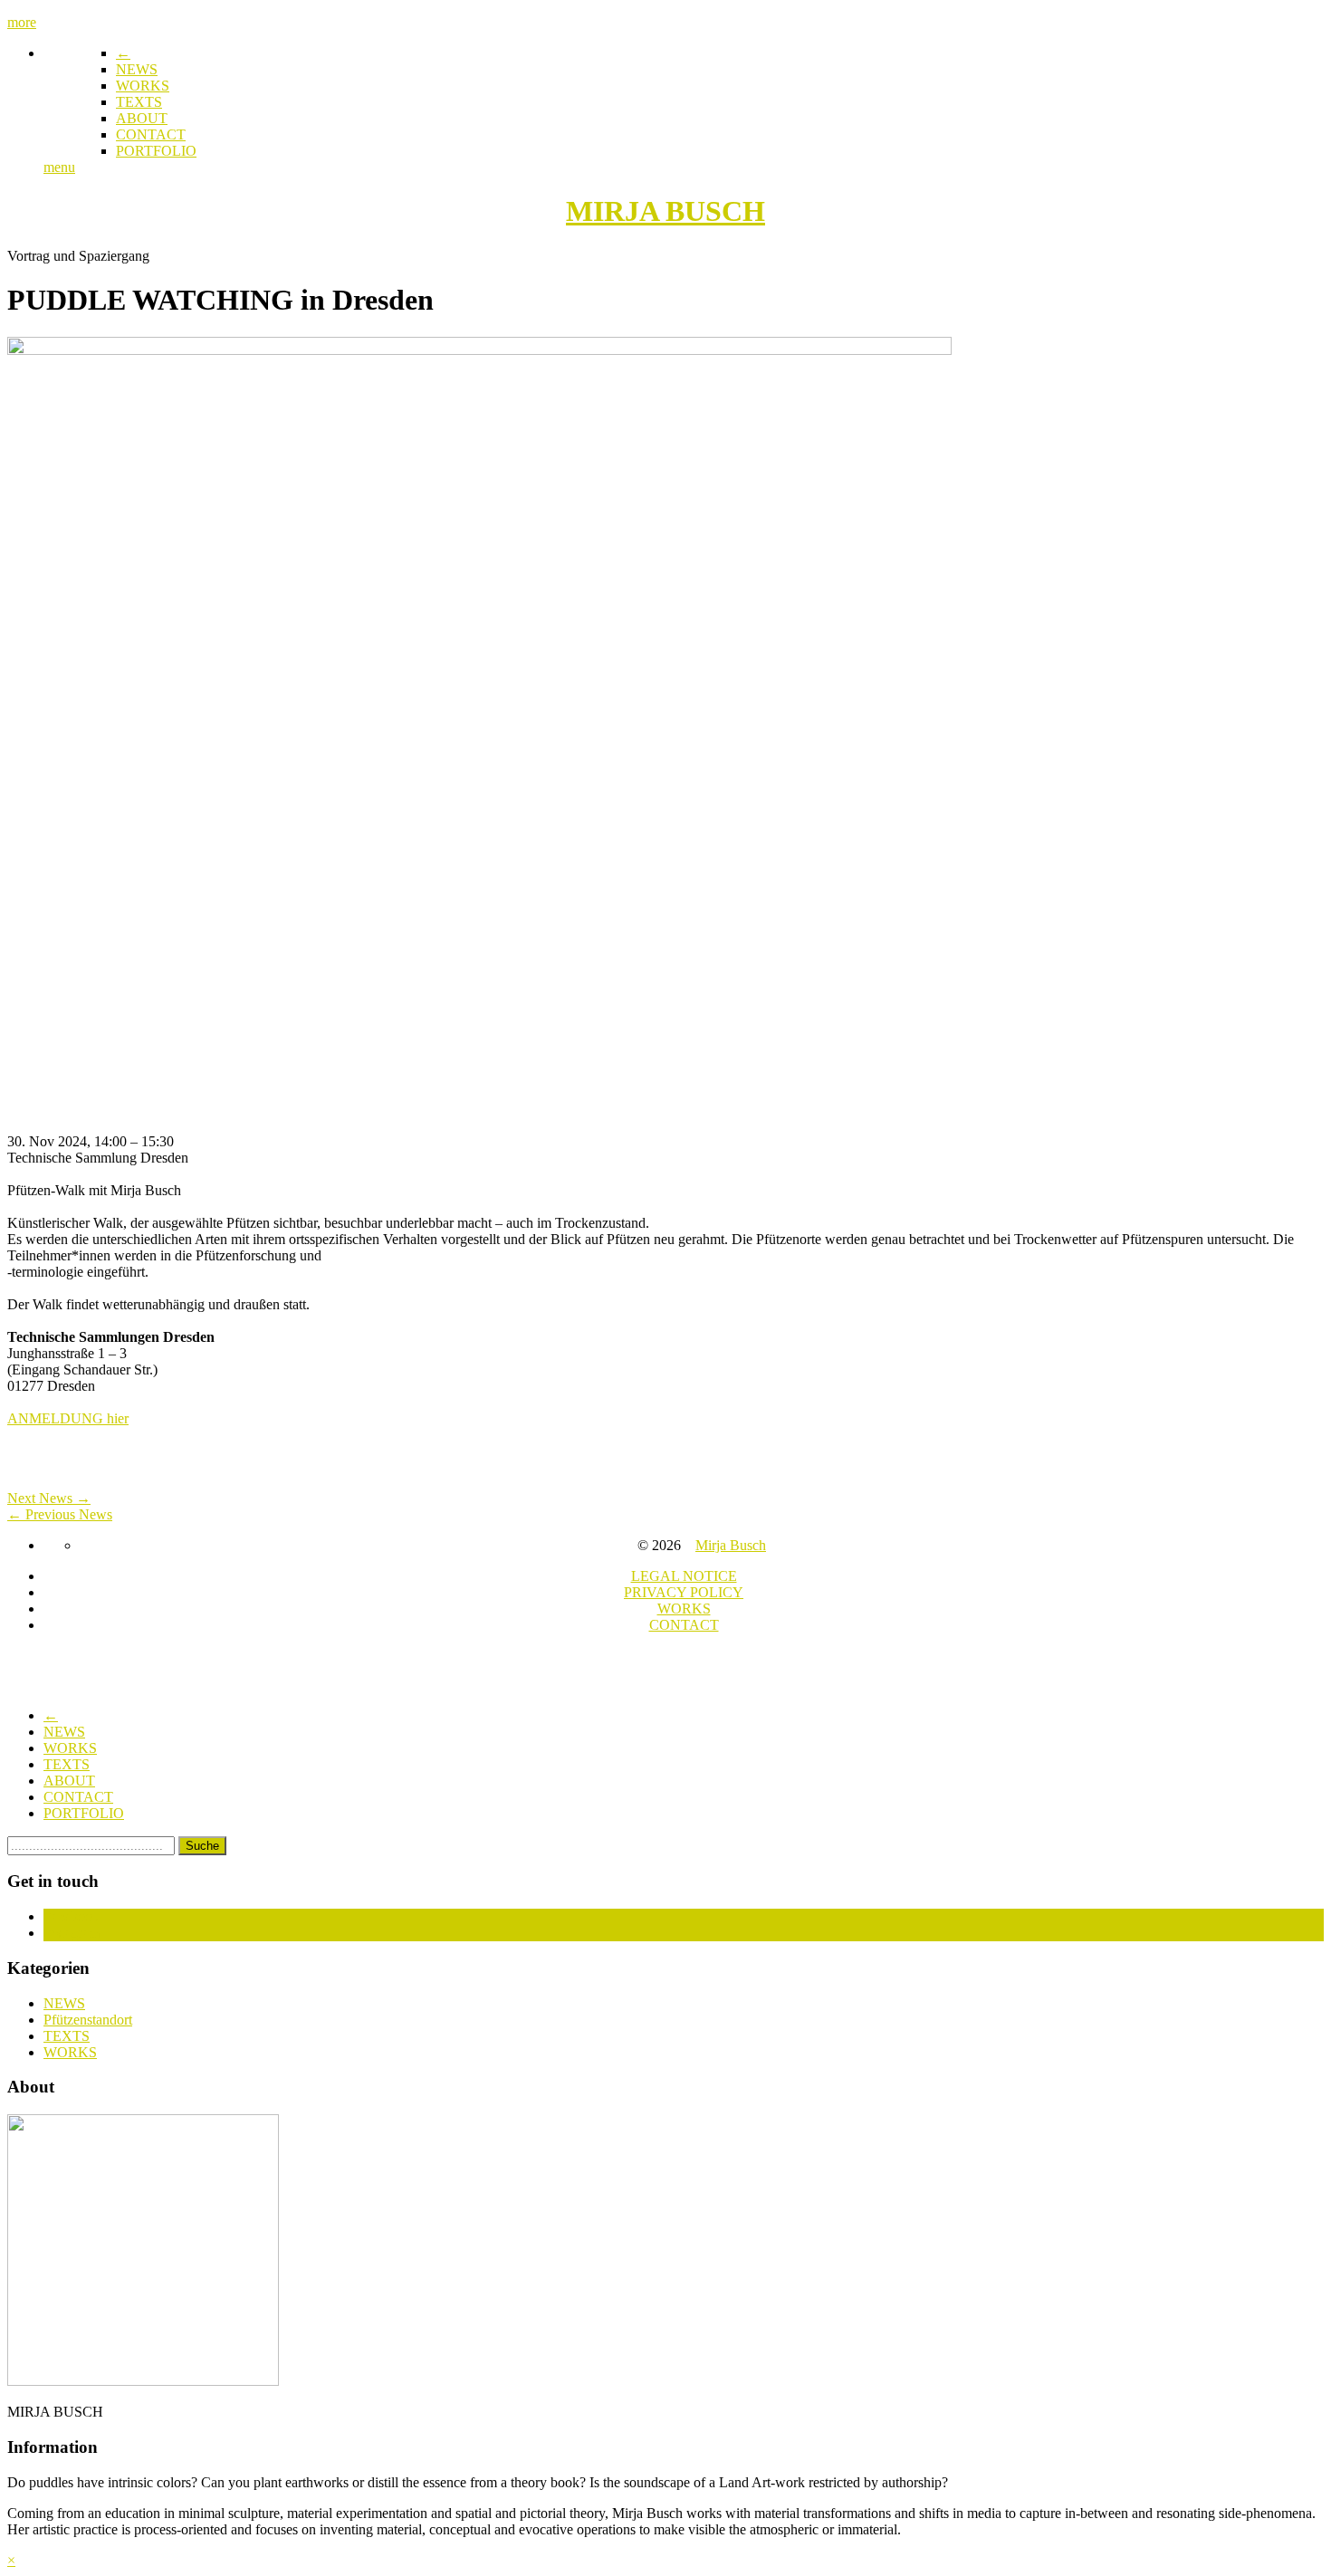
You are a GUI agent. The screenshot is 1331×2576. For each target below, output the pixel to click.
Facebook (72, 1916)
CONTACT (151, 134)
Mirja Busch (731, 1545)
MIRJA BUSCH (665, 211)
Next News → (49, 1498)
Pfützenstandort (88, 2020)
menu (59, 167)
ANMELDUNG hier (68, 1418)
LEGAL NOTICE (684, 1576)
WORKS (143, 86)
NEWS (137, 69)
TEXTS (139, 102)
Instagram (72, 1933)
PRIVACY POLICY (684, 1592)
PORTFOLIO (156, 151)
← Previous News (60, 1514)
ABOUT (142, 118)
